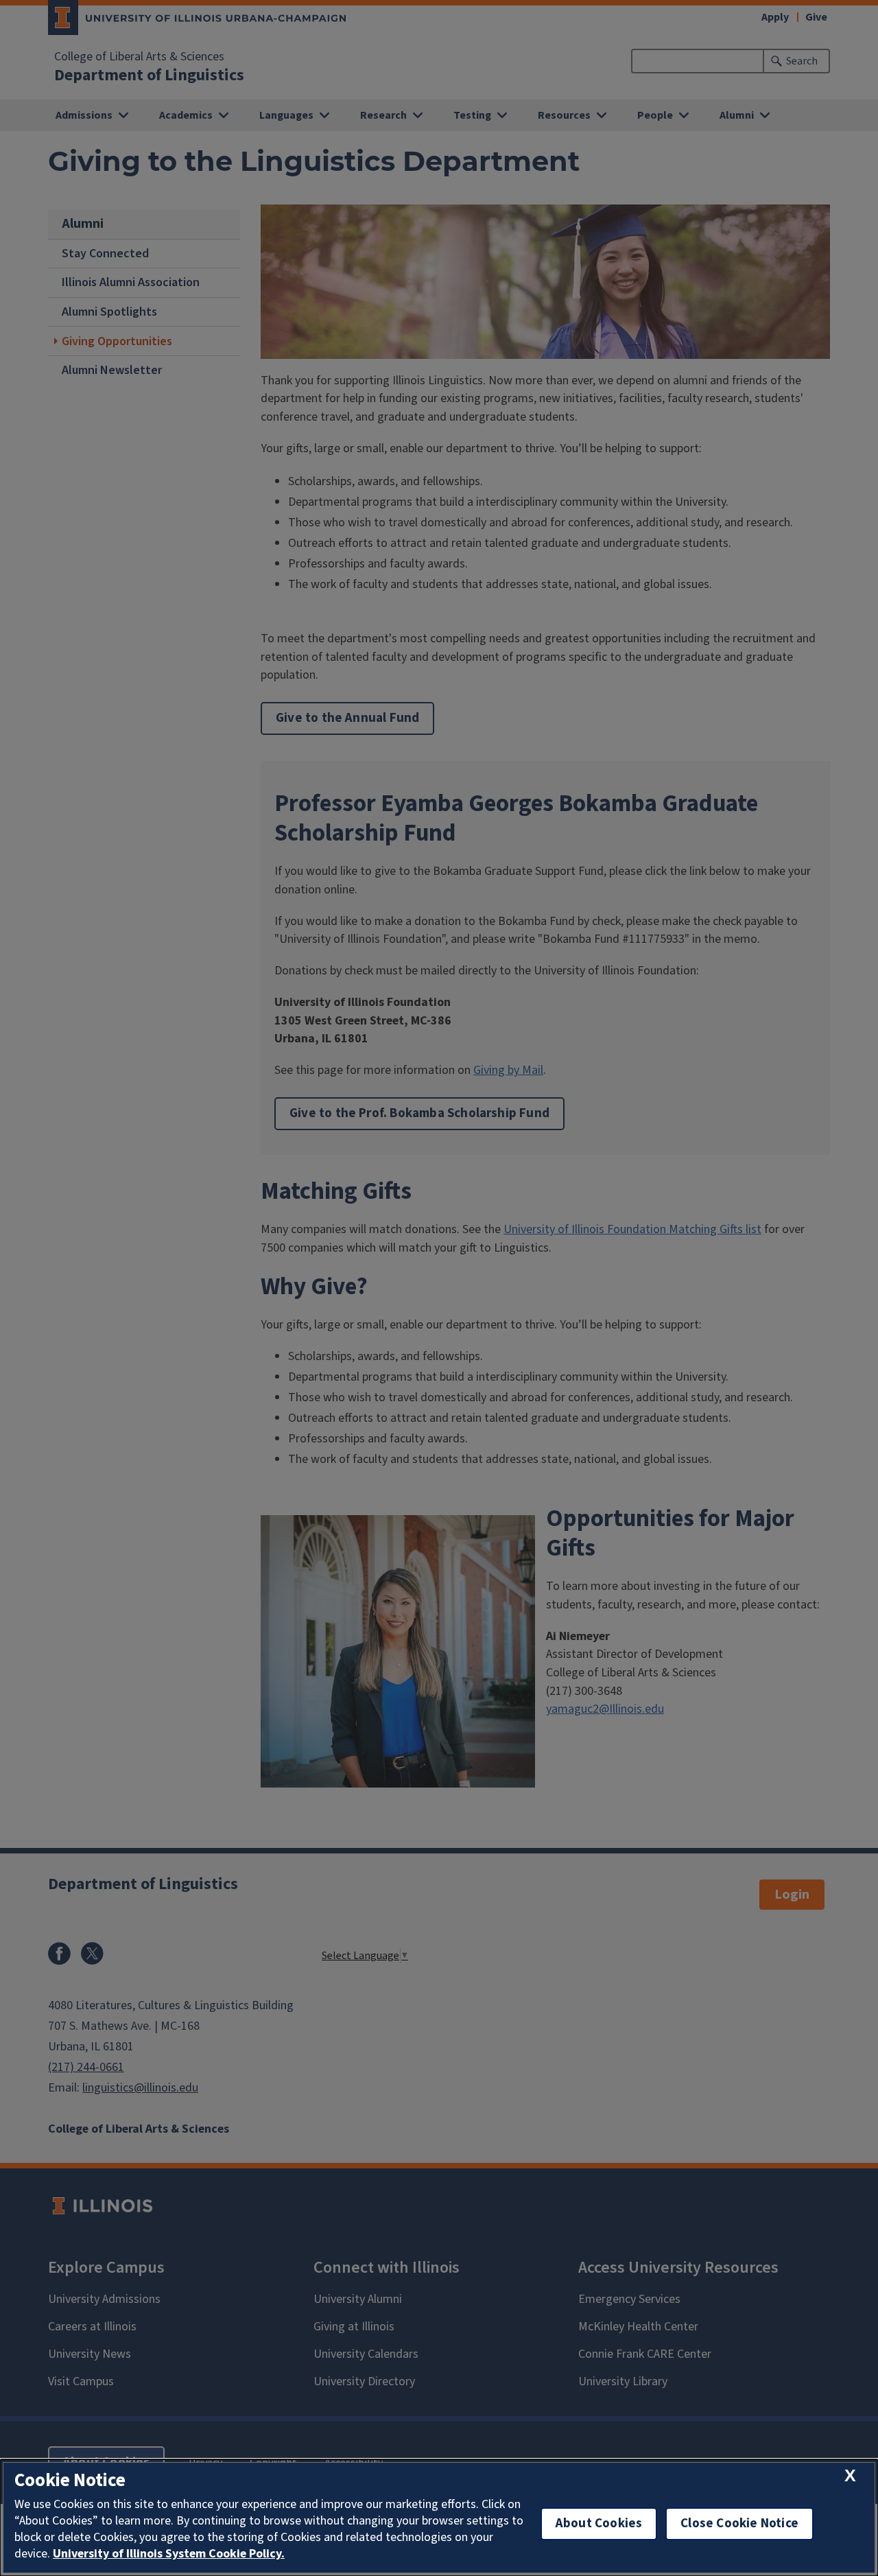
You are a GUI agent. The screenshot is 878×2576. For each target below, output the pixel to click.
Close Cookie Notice (739, 2524)
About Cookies (599, 2524)
